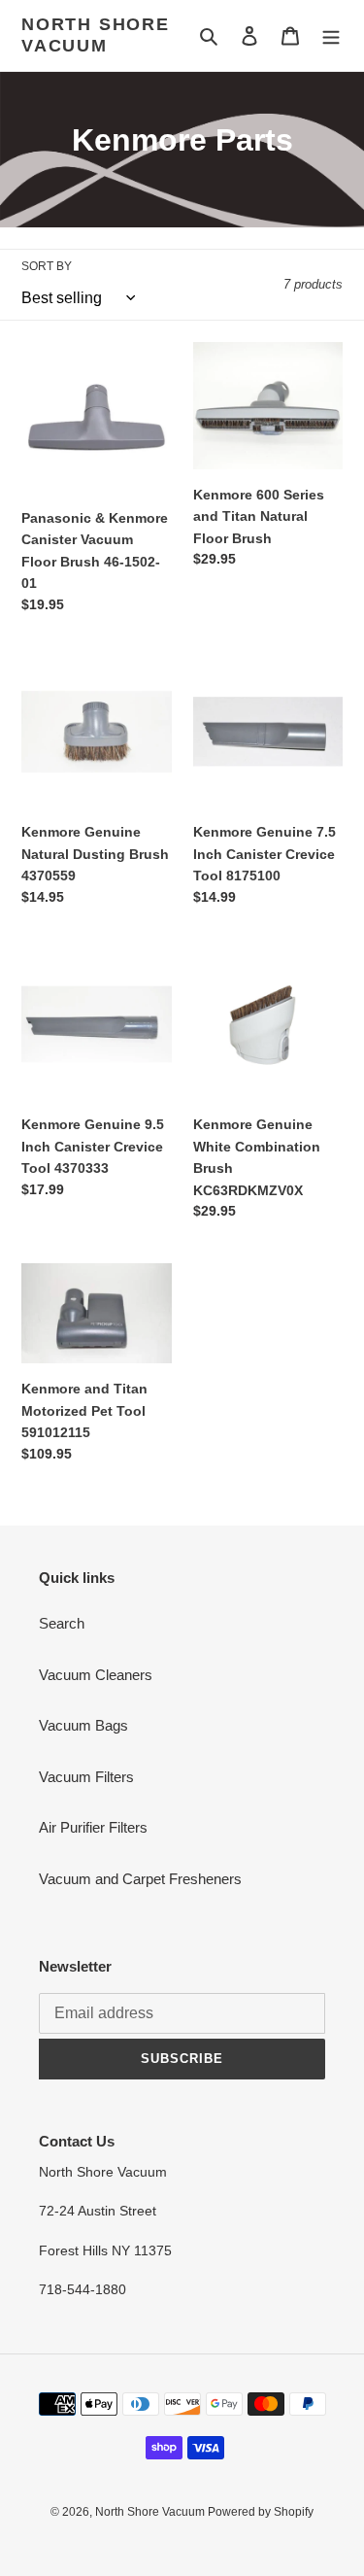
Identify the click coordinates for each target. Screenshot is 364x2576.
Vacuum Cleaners (96, 1675)
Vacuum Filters (86, 1777)
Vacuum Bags (83, 1725)
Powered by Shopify (261, 2512)
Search (62, 1623)
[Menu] (331, 35)
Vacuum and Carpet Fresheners (140, 1879)
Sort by (47, 266)
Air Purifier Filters (93, 1827)
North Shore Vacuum (96, 35)
